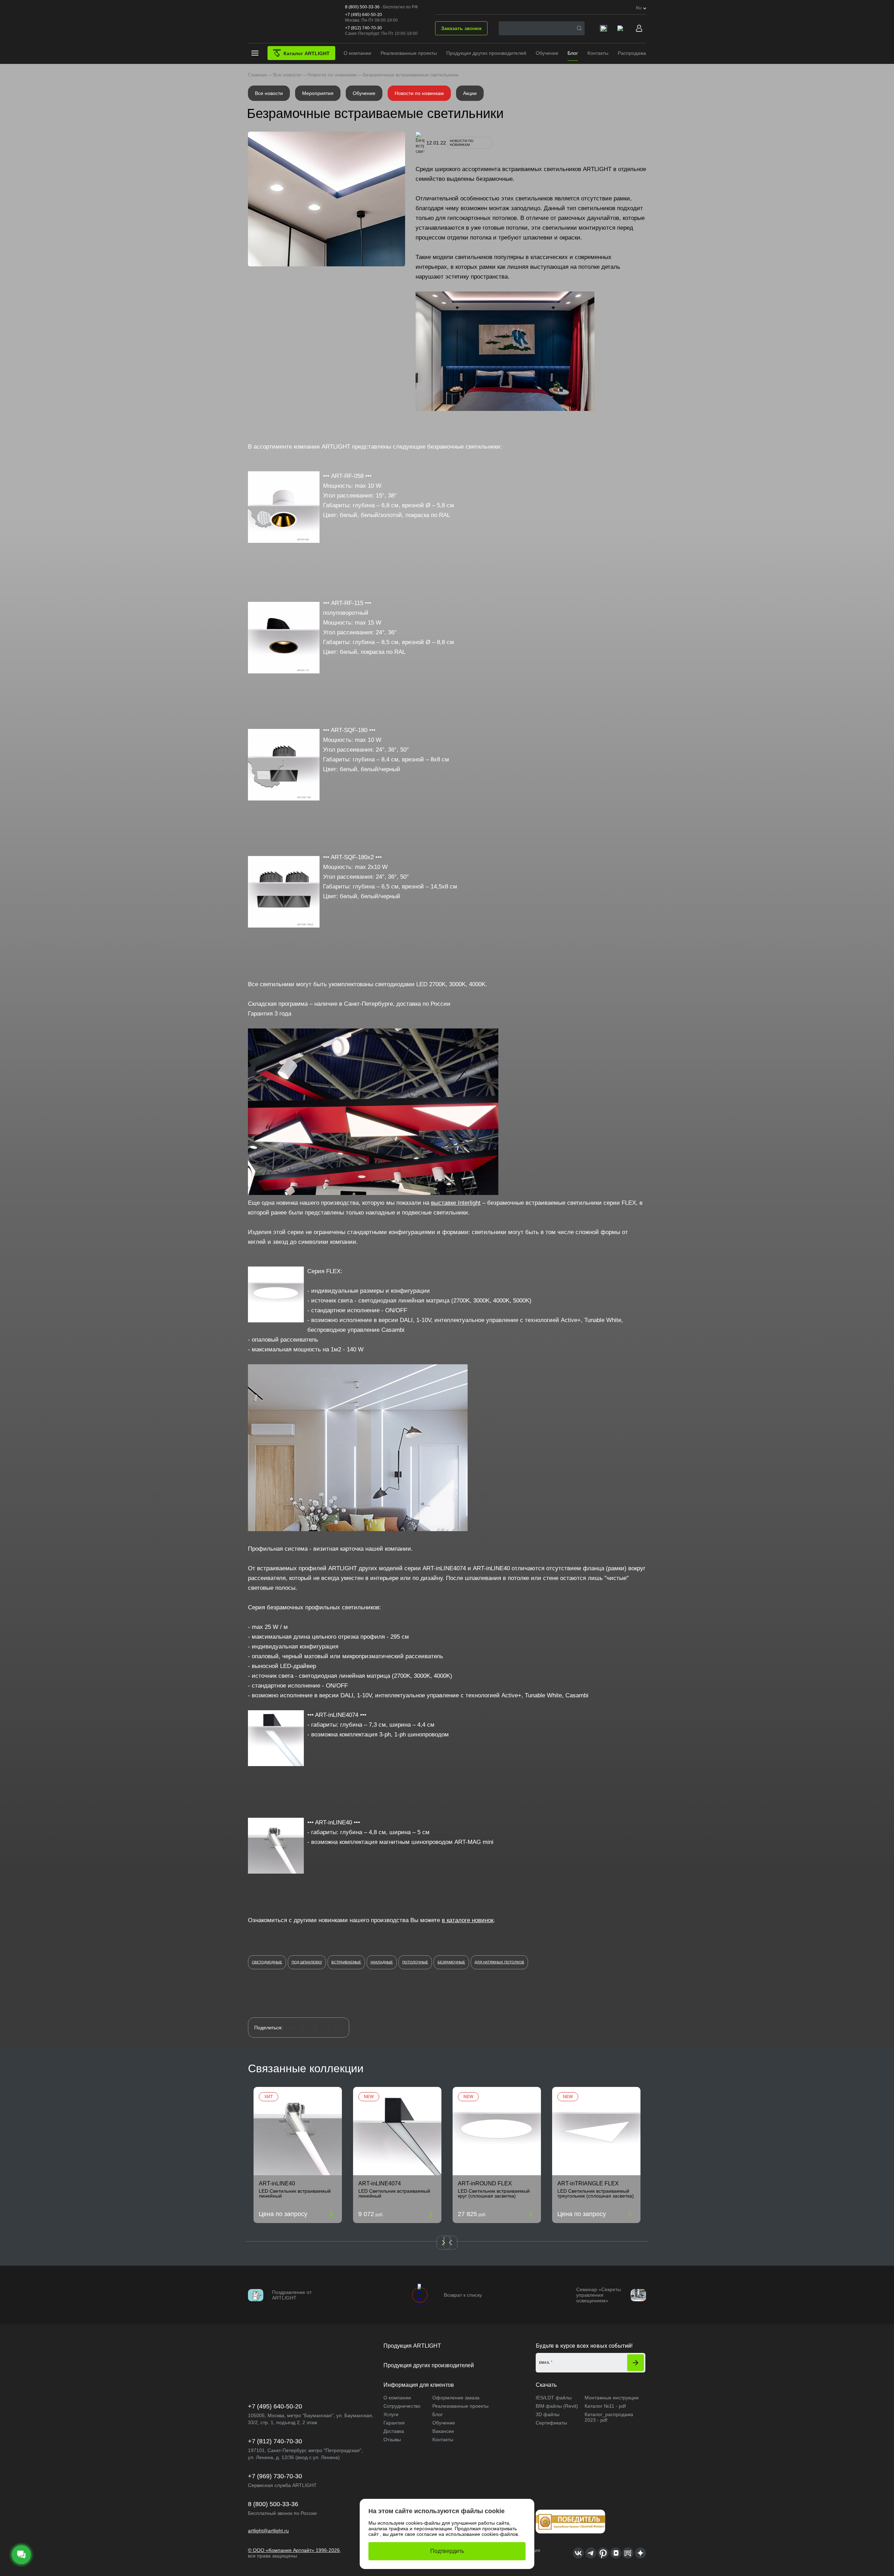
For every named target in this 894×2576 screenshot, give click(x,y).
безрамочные (451, 1962)
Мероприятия (318, 93)
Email (545, 2363)
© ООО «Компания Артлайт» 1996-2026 (294, 2550)
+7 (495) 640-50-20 (364, 15)
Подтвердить (447, 2551)
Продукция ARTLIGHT (412, 2346)
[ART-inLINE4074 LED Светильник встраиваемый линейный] (397, 2131)
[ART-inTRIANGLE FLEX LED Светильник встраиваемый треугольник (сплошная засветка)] (596, 2131)
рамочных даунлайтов (589, 218)
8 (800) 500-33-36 (362, 7)
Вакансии (443, 2431)
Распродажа (632, 53)
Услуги (391, 2414)
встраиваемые (346, 1962)
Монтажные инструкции (612, 2398)
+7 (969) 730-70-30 (275, 2476)
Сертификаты (551, 2423)
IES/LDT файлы (554, 2398)
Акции (470, 93)
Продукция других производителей (486, 53)
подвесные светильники (435, 1213)
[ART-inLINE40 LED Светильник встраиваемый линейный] (298, 2131)
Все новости (269, 93)
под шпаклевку (307, 1962)
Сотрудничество (402, 2406)
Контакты (598, 53)
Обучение (547, 53)
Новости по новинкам (419, 93)
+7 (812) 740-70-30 (364, 28)
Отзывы (392, 2440)
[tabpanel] (298, 2155)
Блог (573, 53)
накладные (382, 1962)
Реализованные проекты (409, 53)
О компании (357, 53)
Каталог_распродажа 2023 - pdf (609, 2417)
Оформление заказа (456, 2398)
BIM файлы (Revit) (557, 2406)
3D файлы (548, 2414)
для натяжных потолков (499, 1962)
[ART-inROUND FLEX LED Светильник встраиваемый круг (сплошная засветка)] (497, 2131)
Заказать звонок (461, 28)
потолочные (415, 1962)
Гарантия (394, 2423)
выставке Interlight (456, 1203)
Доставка (394, 2431)
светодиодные (267, 1962)
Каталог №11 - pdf (605, 2406)
